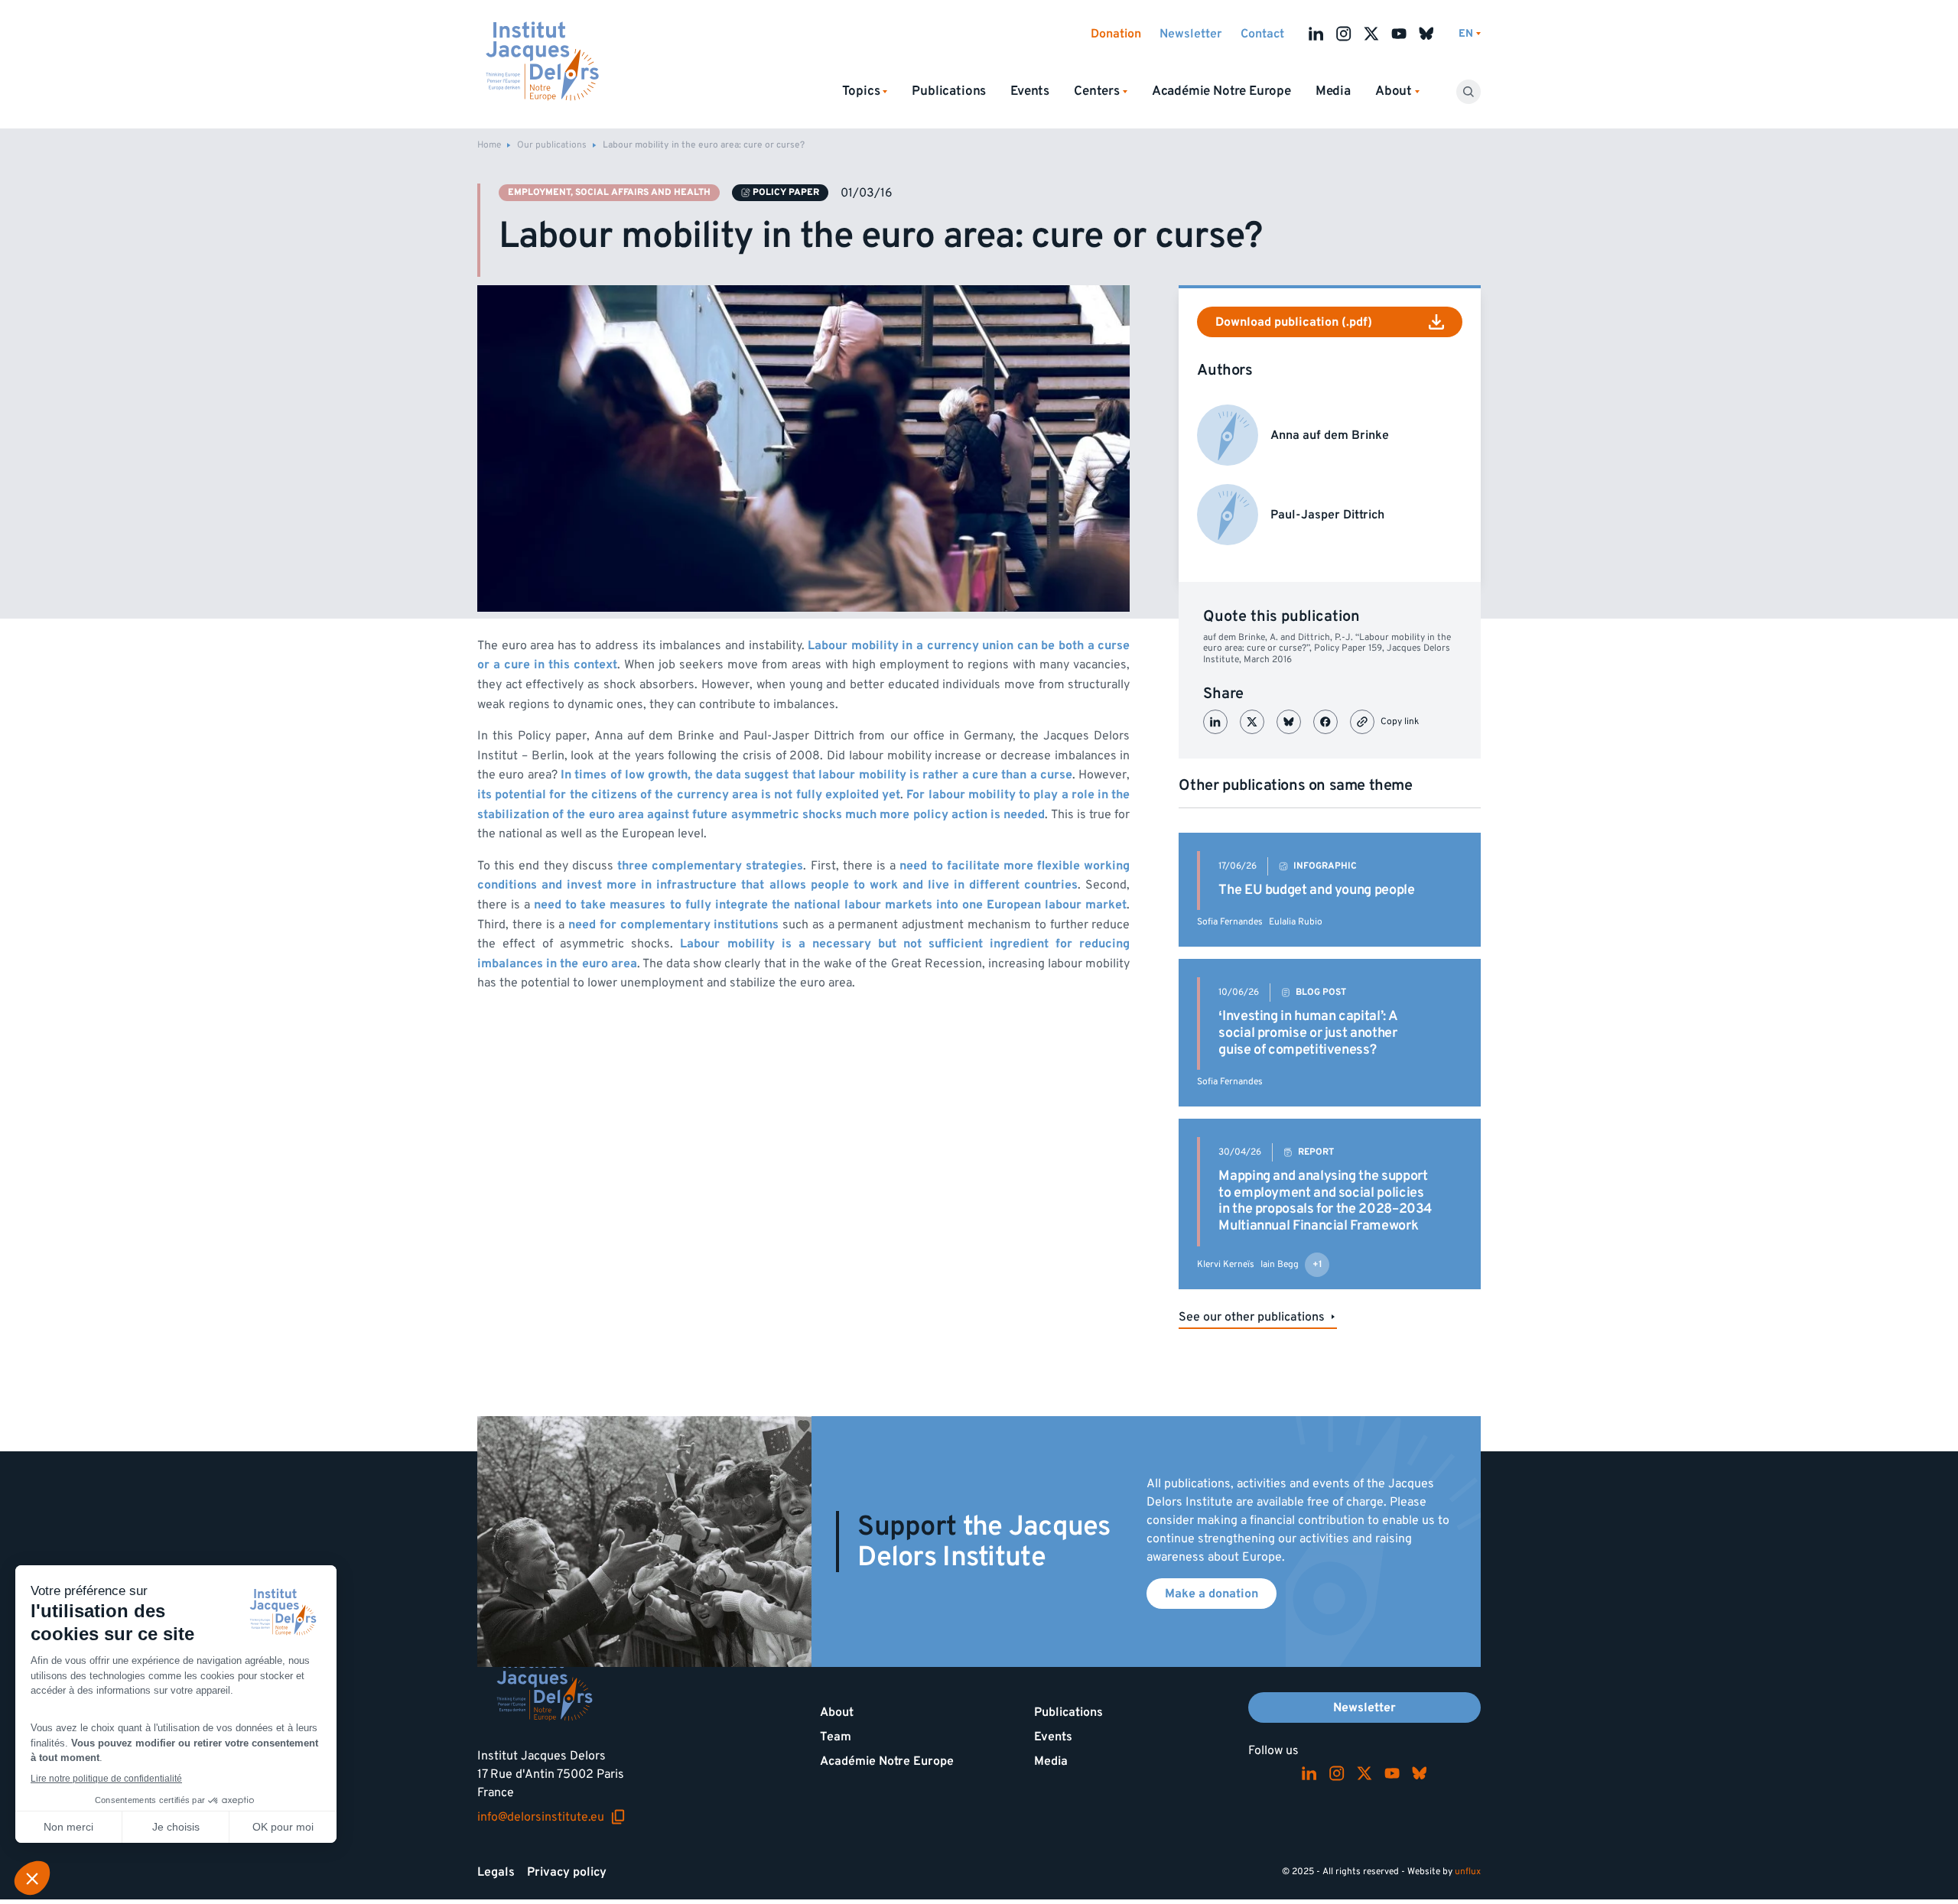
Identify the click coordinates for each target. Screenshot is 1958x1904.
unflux (1468, 1872)
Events (1030, 91)
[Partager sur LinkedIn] (1215, 722)
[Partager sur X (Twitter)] (1252, 722)
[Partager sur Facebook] (1325, 722)
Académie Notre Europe (1221, 91)
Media (1333, 91)
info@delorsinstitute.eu (551, 1817)
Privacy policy (567, 1872)
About (837, 1712)
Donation (1116, 34)
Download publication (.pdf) (1294, 322)
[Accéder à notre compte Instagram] (1344, 34)
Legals (496, 1872)
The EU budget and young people (1316, 890)
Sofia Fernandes (1230, 922)
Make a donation (1212, 1594)
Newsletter (1191, 34)
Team (836, 1737)
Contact (1262, 34)
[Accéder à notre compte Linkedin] (1316, 34)
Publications (949, 91)
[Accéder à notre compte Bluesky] (1426, 34)
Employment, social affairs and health (609, 192)
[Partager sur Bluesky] (1289, 722)
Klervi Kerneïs (1226, 1264)
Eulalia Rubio (1296, 922)
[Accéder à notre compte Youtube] (1399, 34)
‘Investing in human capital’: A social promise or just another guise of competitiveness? (1308, 1032)
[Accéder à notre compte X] (1371, 34)
